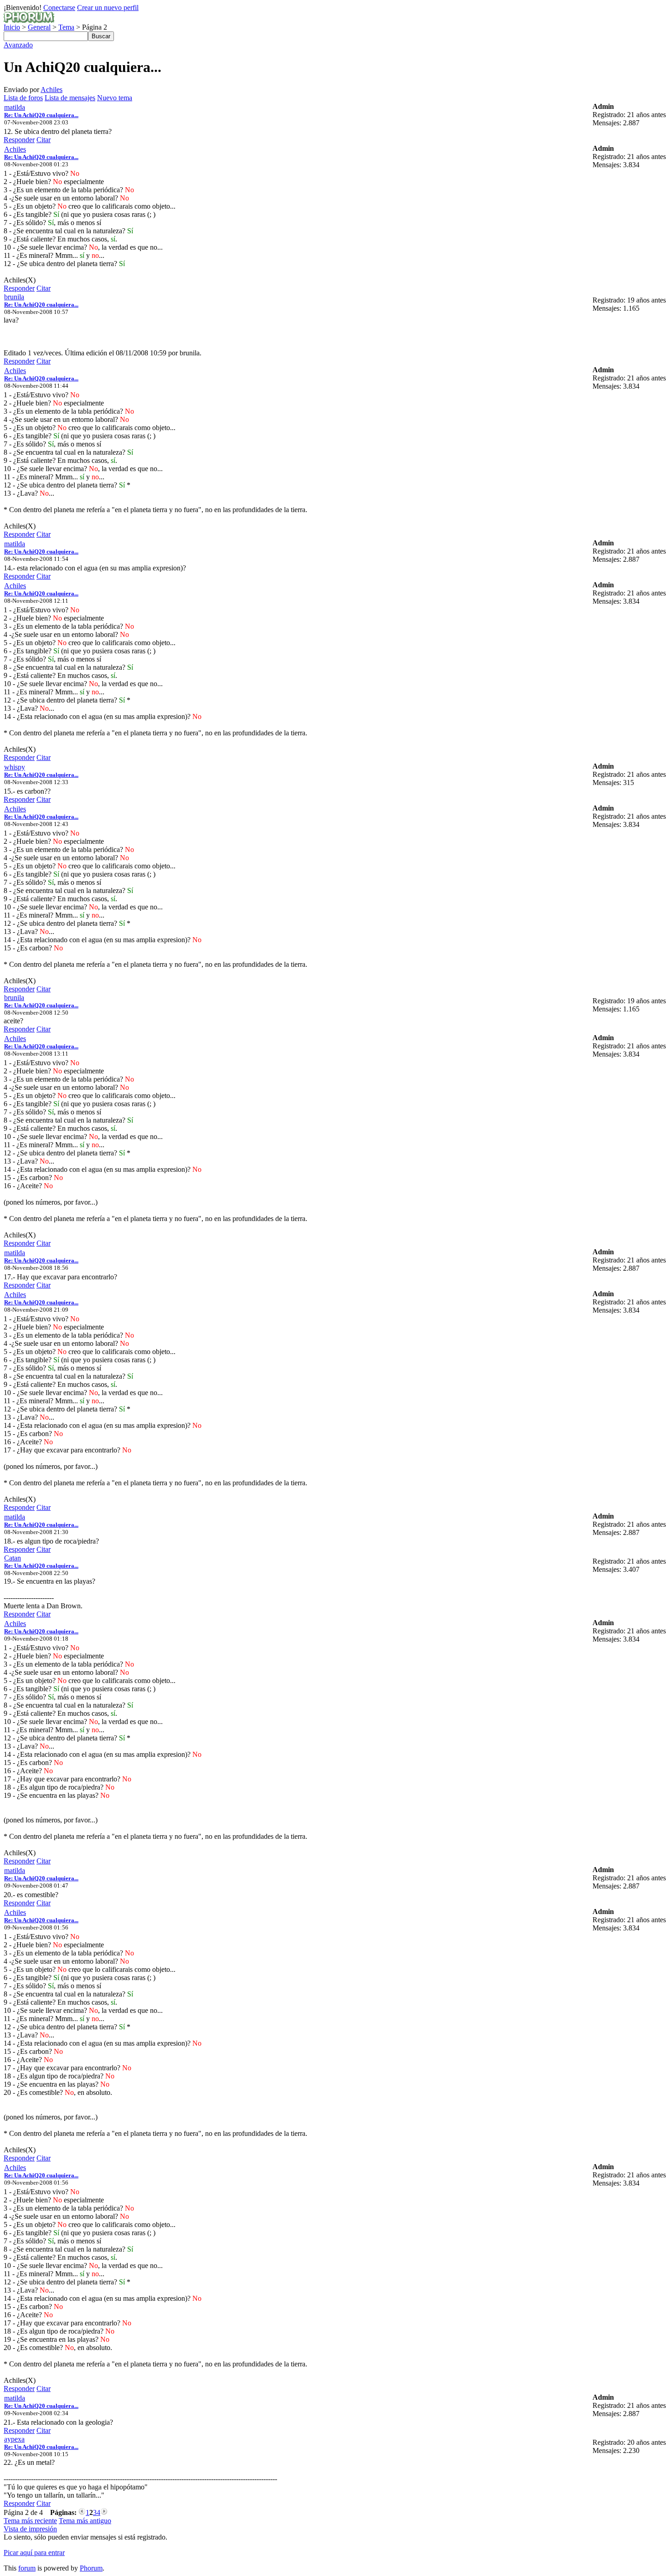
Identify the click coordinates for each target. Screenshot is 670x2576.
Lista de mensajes (70, 98)
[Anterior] (82, 2512)
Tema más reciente (30, 2521)
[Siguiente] (104, 2512)
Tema (66, 27)
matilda (15, 107)
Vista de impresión (30, 2529)
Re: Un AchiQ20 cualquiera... (41, 115)
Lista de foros (23, 98)
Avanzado (18, 45)
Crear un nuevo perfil (108, 8)
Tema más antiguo (85, 2521)
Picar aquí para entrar (34, 2553)
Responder (19, 140)
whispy (15, 767)
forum (27, 2568)
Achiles (52, 90)
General (39, 27)
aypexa (14, 2439)
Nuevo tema (115, 98)
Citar (44, 140)
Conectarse (59, 8)
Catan (13, 1558)
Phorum (91, 2568)
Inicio (12, 27)
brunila (14, 297)
